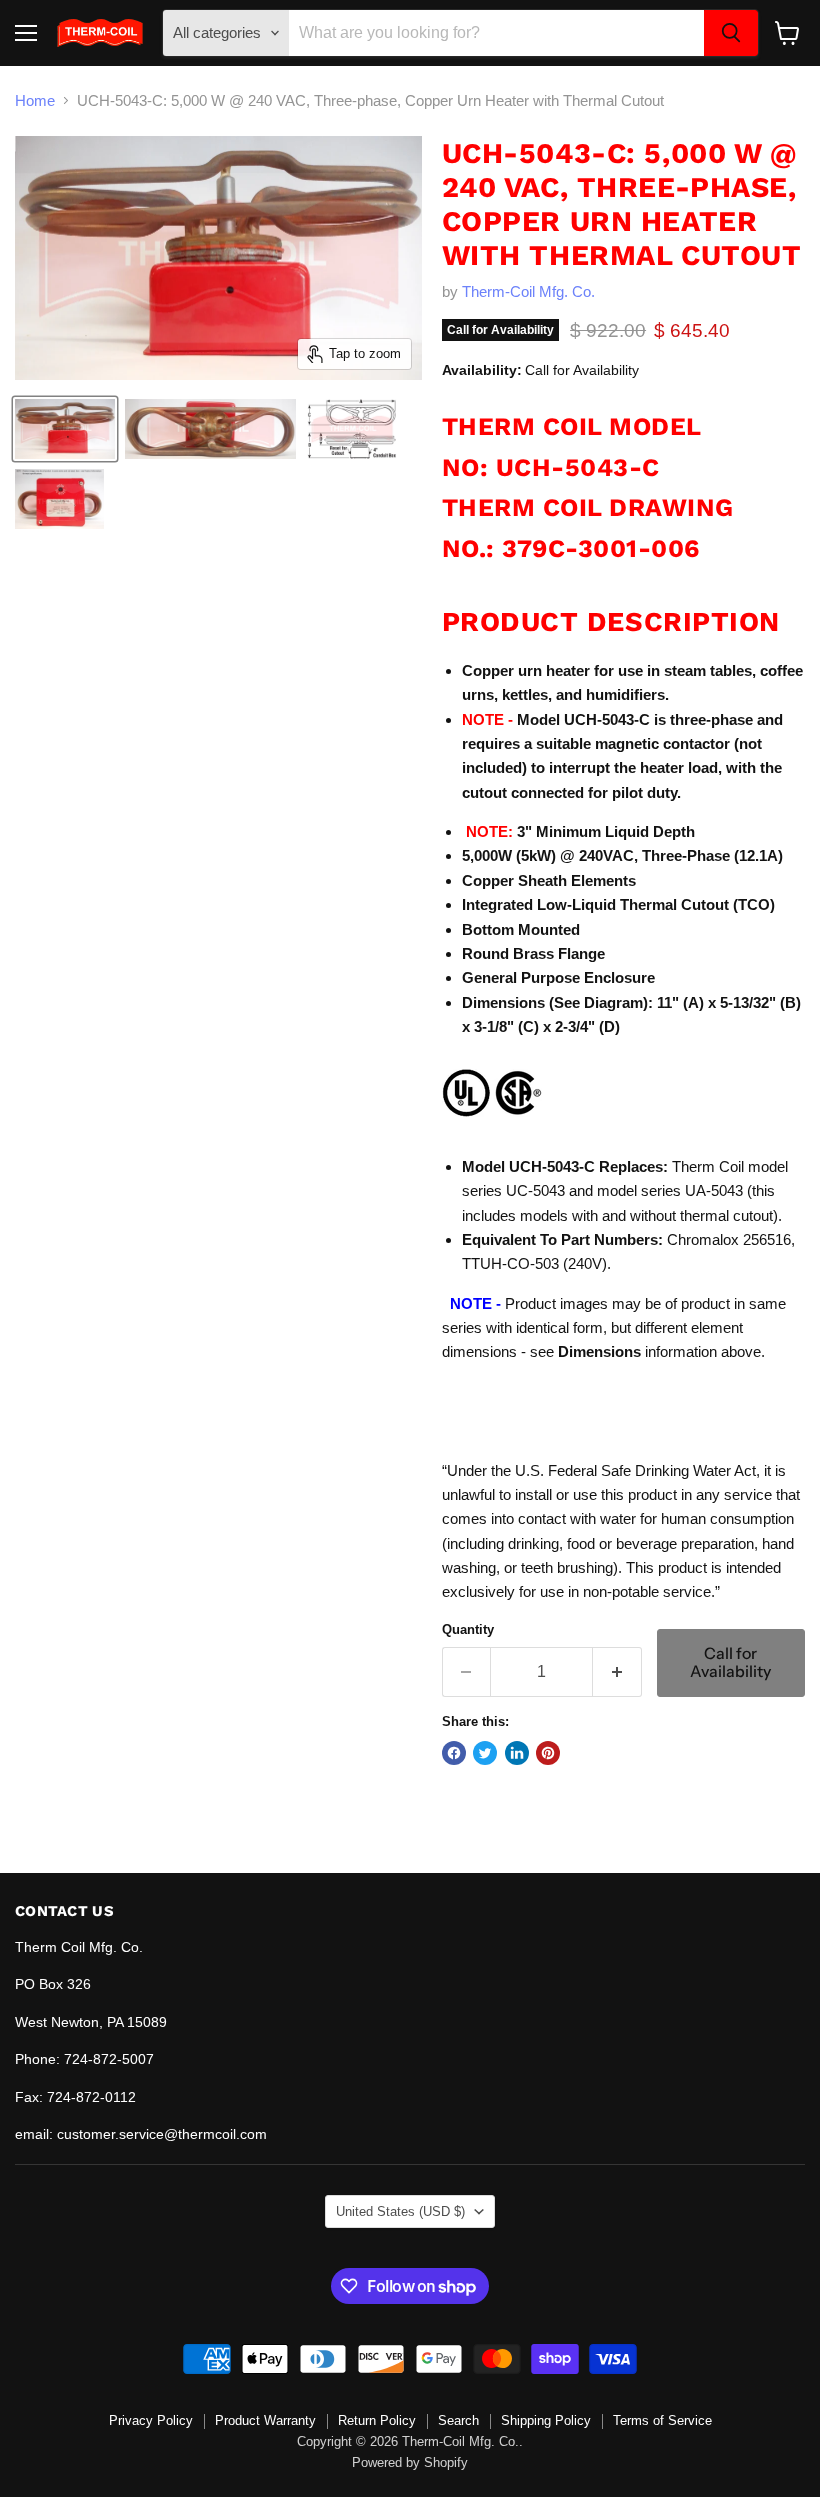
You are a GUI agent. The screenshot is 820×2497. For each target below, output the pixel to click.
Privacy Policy (151, 2420)
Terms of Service (662, 2420)
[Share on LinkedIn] (517, 1753)
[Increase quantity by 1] (617, 1672)
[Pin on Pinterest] (548, 1753)
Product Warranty (265, 2420)
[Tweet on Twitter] (485, 1753)
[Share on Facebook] (454, 1753)
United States (400, 2211)
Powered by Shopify (410, 2462)
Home (35, 100)
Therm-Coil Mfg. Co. (528, 291)
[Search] (731, 33)
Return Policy (377, 2420)
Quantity (468, 1629)
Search (458, 2420)
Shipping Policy (546, 2420)
